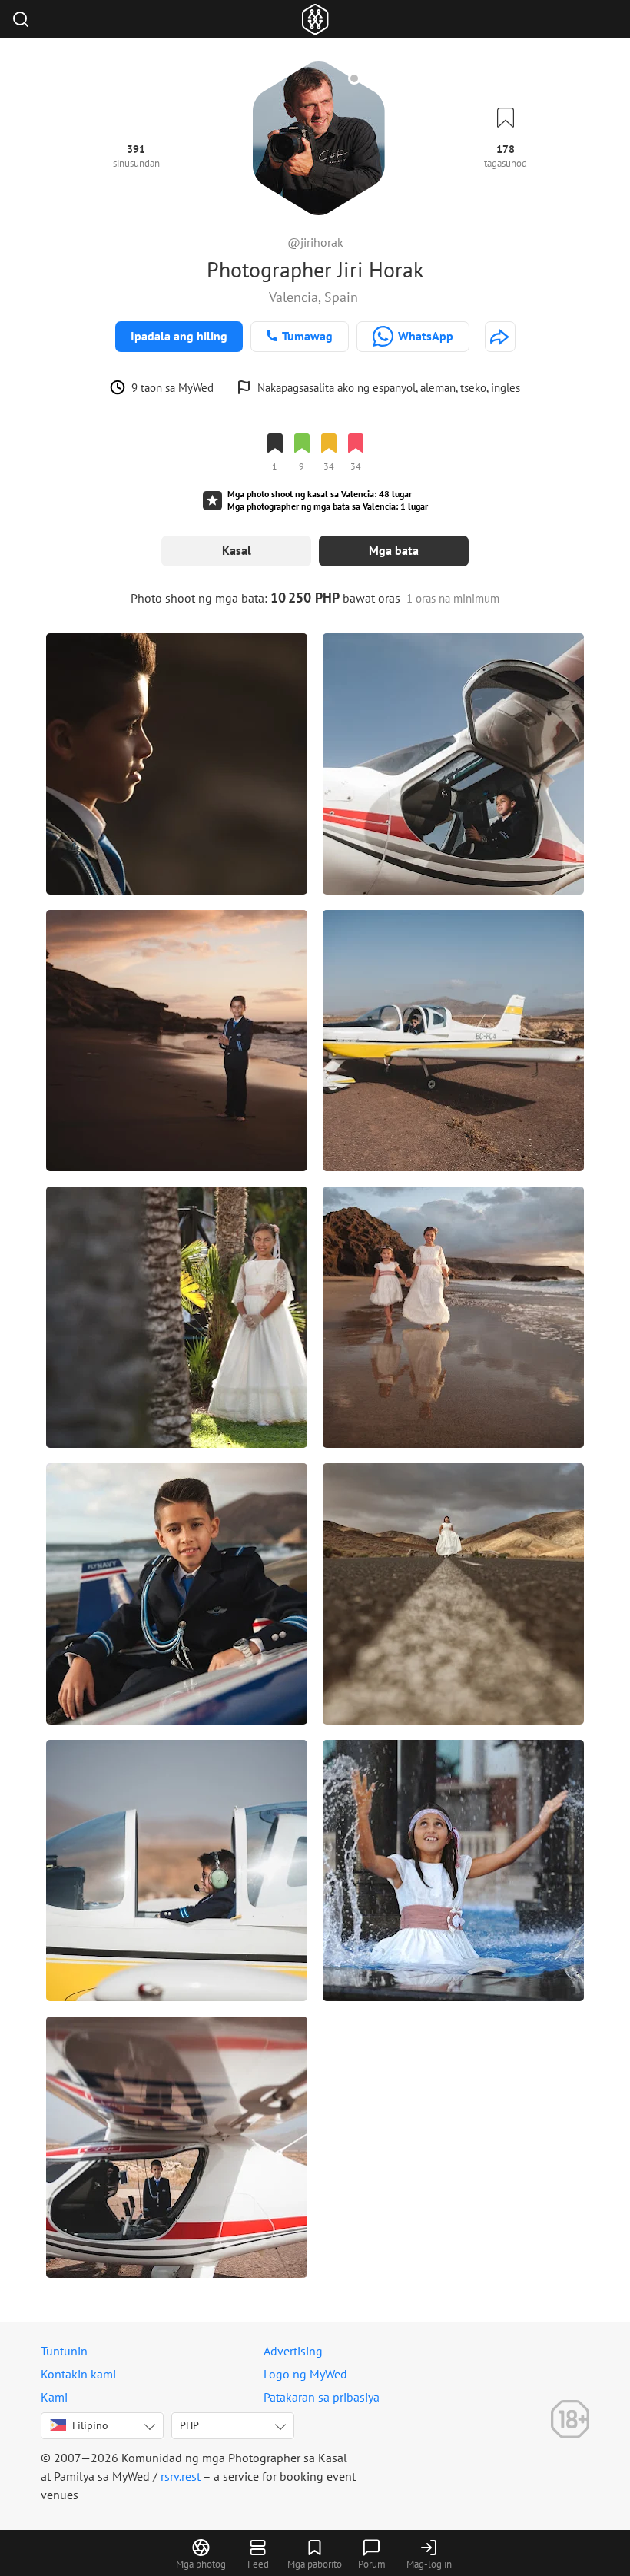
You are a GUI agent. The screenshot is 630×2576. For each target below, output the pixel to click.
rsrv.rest (181, 2476)
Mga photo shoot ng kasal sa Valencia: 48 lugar (320, 494)
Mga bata (394, 550)
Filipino (90, 2425)
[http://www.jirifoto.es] (500, 337)
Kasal (237, 550)
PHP (189, 2425)
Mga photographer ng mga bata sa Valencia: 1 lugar (328, 506)
